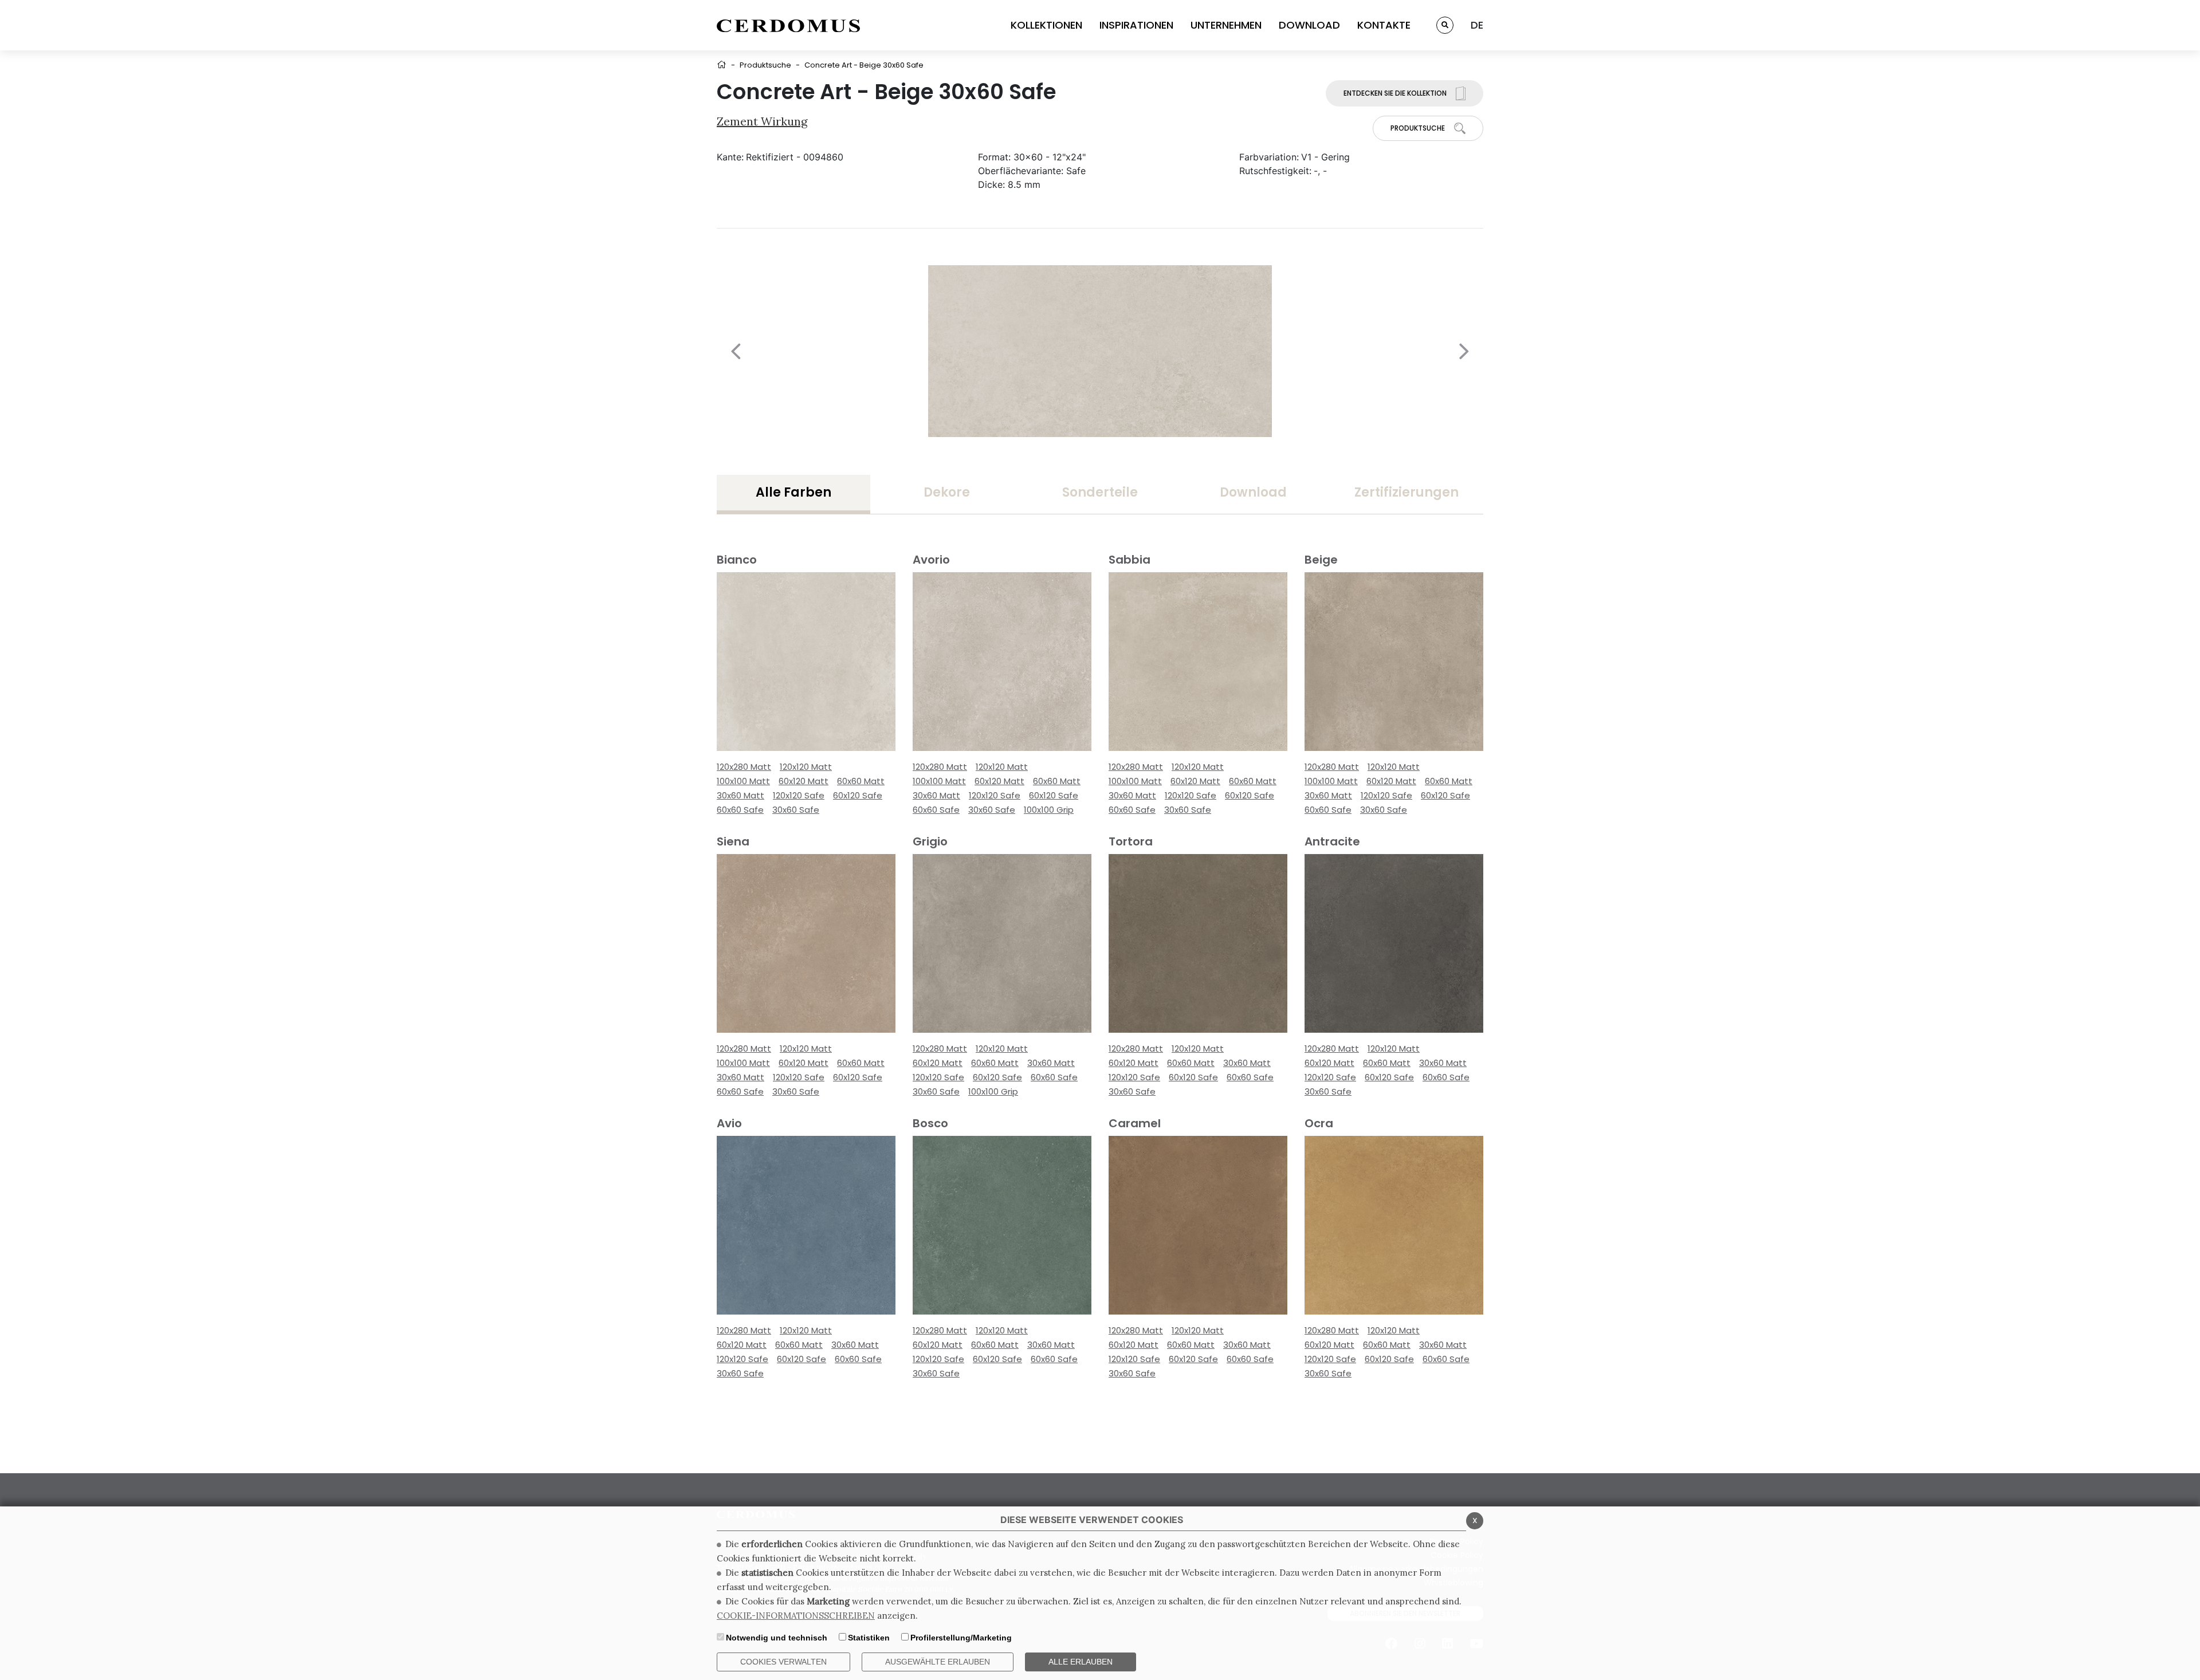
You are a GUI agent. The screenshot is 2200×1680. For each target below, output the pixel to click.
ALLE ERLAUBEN (1081, 1662)
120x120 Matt (806, 767)
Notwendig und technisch (777, 1638)
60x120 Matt (804, 781)
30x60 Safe (796, 810)
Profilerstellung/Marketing (961, 1638)
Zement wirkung (762, 121)
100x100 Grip (1049, 810)
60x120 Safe (858, 795)
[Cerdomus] (788, 25)
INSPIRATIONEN (1136, 25)
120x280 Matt (744, 767)
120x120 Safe (799, 795)
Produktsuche (765, 65)
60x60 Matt (861, 781)
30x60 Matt (740, 795)
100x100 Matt (743, 781)
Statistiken (869, 1638)
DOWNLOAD (1309, 25)
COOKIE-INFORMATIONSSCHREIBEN (796, 1616)
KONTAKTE (1384, 25)
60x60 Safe (740, 810)
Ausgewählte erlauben (938, 1662)
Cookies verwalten (783, 1662)
